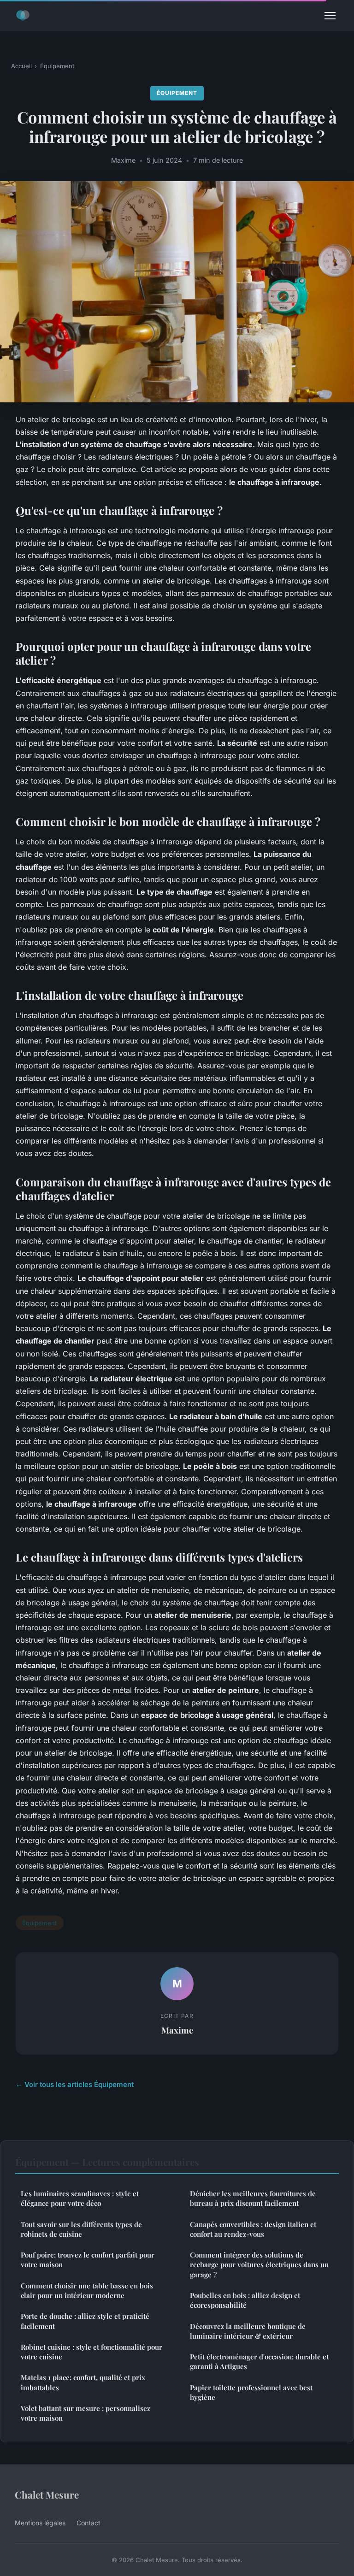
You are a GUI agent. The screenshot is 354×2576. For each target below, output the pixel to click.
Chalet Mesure (47, 2494)
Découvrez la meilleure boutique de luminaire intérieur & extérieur (248, 2331)
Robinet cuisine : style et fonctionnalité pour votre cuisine (91, 2352)
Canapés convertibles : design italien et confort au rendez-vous (253, 2229)
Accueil (21, 66)
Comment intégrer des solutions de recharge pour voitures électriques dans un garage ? (259, 2265)
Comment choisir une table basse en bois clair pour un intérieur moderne (87, 2290)
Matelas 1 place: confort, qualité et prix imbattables (83, 2382)
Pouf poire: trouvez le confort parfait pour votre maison (88, 2260)
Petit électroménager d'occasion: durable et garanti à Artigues (259, 2361)
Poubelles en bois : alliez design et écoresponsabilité (245, 2300)
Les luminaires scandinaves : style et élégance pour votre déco (80, 2198)
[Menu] (330, 16)
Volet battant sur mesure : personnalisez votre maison (86, 2413)
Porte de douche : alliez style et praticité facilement (85, 2321)
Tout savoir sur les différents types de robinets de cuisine (81, 2229)
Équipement (57, 66)
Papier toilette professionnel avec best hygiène (251, 2392)
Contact (88, 2523)
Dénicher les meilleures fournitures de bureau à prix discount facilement (253, 2198)
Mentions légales (40, 2523)
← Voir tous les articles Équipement (75, 2084)
